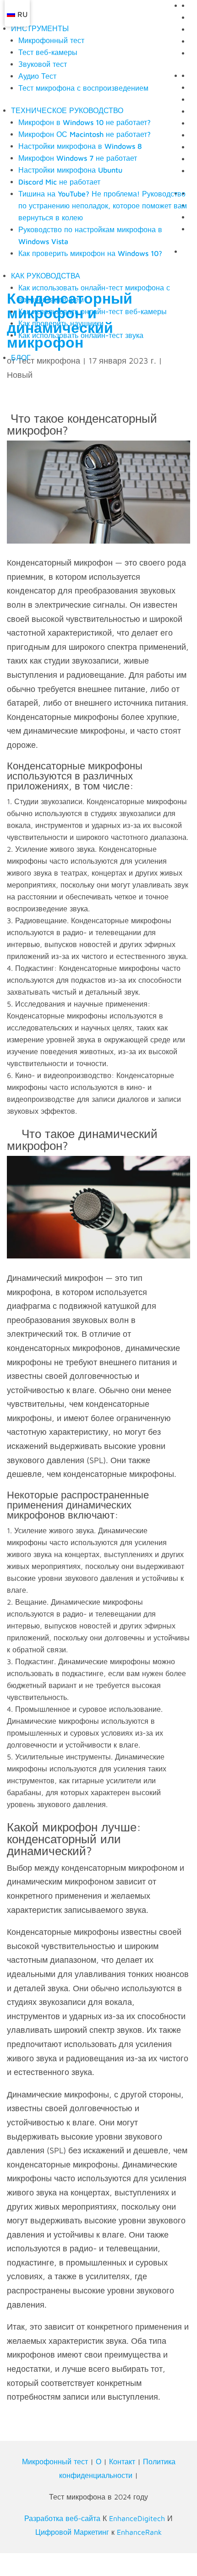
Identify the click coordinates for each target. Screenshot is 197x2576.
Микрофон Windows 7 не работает (78, 158)
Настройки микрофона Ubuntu (70, 170)
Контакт (122, 2462)
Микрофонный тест (51, 40)
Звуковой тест (43, 64)
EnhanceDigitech (137, 2518)
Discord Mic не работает (59, 182)
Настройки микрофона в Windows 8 (80, 146)
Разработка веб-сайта (62, 2518)
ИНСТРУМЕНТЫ (40, 28)
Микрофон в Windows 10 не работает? (85, 122)
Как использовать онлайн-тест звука (81, 335)
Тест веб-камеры (48, 52)
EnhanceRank (139, 2532)
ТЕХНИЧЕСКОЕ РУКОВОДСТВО (67, 110)
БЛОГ (21, 358)
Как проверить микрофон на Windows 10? (90, 253)
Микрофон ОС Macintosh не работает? (85, 134)
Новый (20, 375)
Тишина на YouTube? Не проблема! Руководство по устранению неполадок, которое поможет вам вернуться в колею (103, 206)
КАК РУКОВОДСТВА (46, 276)
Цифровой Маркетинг (72, 2532)
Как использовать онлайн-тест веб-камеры (93, 311)
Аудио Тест (37, 76)
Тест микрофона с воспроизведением (83, 88)
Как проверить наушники (61, 323)
